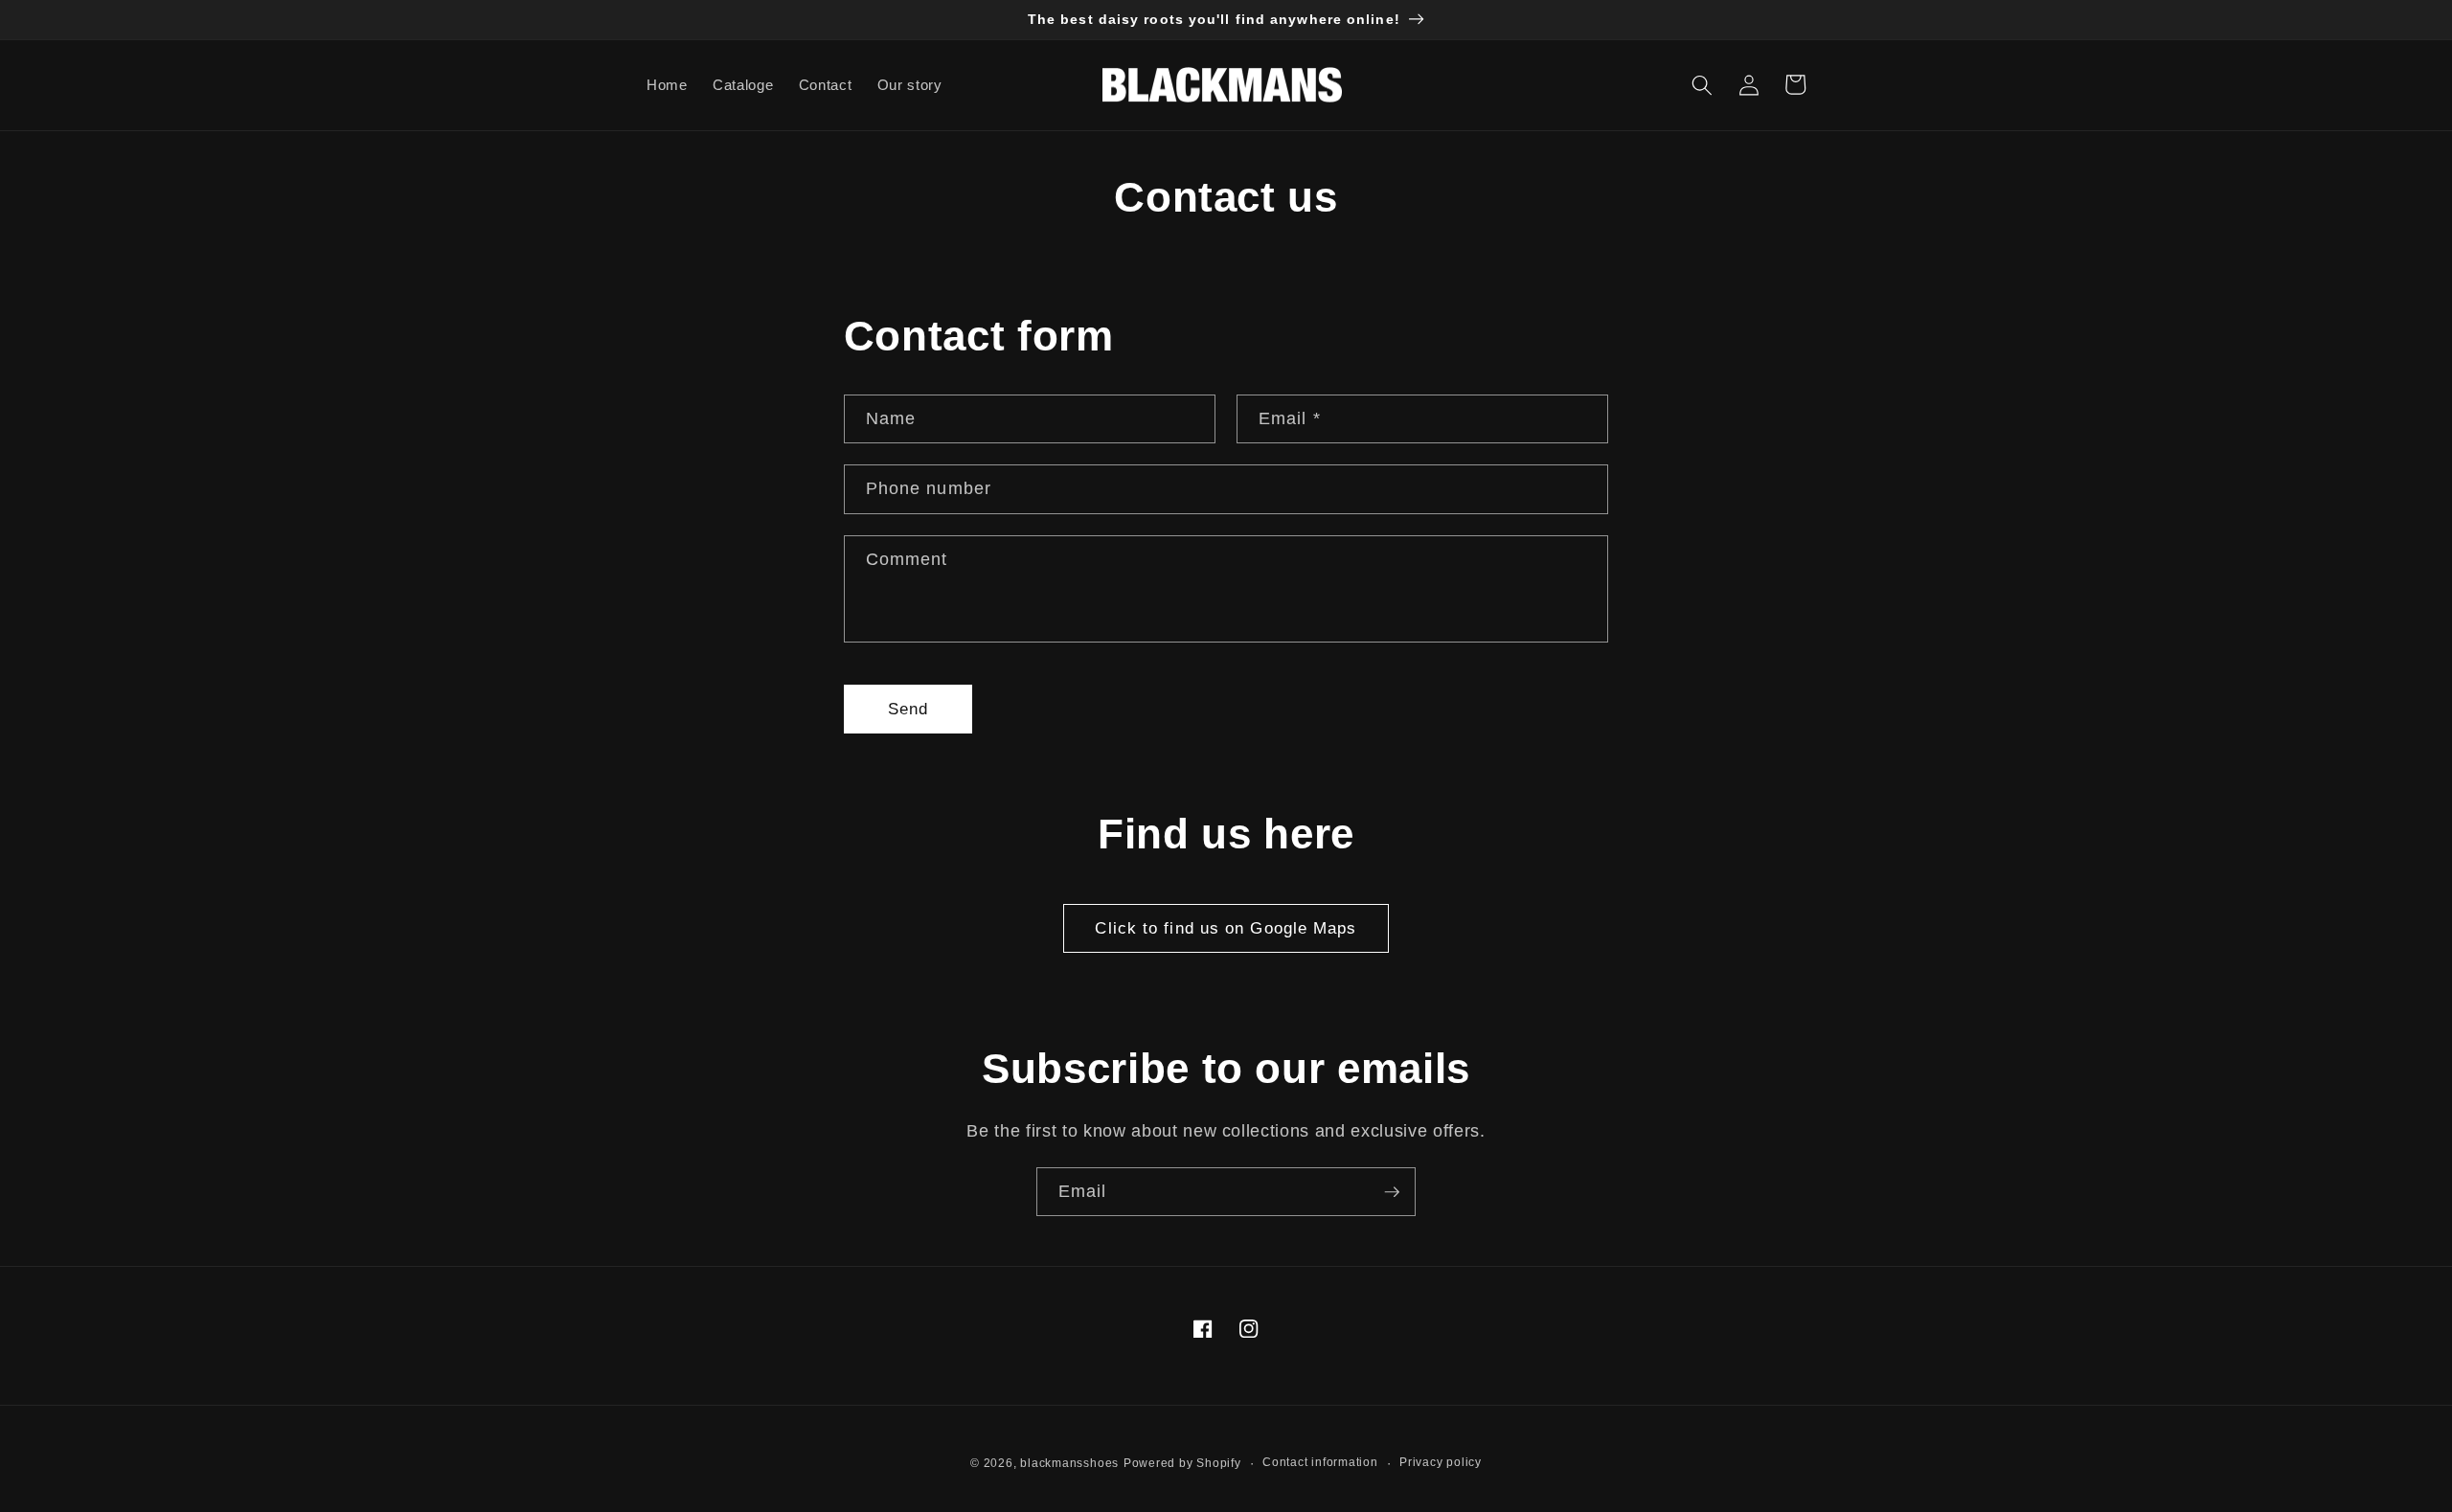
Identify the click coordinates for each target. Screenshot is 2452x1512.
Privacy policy (1441, 1462)
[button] (1702, 84)
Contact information (1320, 1462)
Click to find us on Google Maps (1226, 928)
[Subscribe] (1392, 1192)
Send (908, 709)
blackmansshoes (1069, 1463)
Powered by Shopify (1182, 1463)
